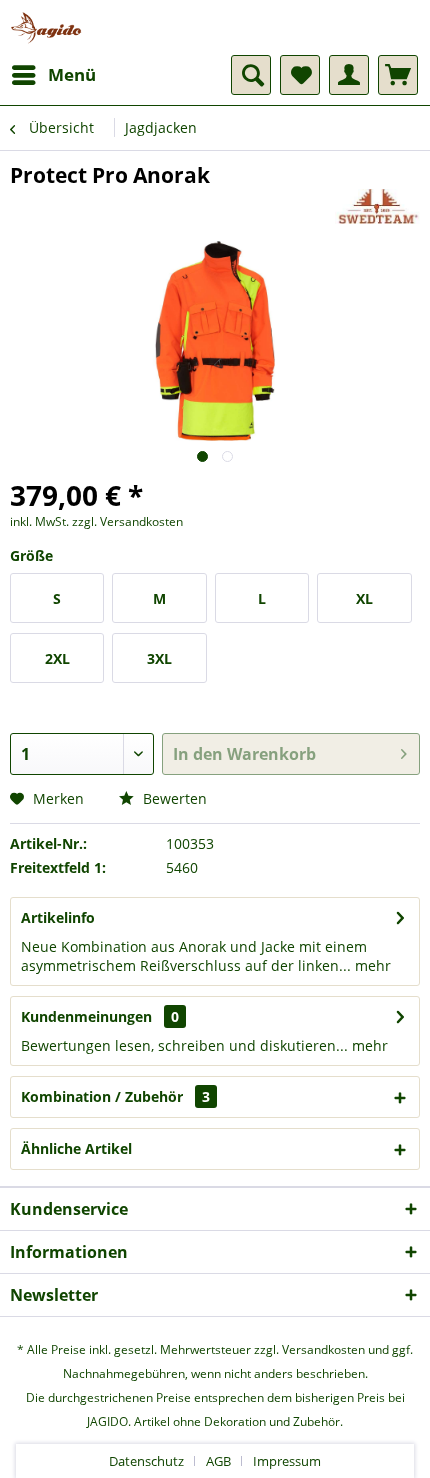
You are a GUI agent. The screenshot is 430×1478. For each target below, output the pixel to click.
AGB (218, 1461)
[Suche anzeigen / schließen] (251, 75)
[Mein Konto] (349, 75)
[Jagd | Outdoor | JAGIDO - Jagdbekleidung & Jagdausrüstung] (46, 27)
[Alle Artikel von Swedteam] (377, 206)
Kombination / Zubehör (115, 1096)
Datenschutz (146, 1461)
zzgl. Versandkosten (127, 521)
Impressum (287, 1461)
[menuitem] (53, 75)
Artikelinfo (58, 917)
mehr (371, 965)
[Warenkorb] (398, 75)
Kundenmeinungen (86, 1016)
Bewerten (173, 798)
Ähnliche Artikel (76, 1148)
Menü (72, 74)
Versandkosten (323, 1349)
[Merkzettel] (300, 75)
